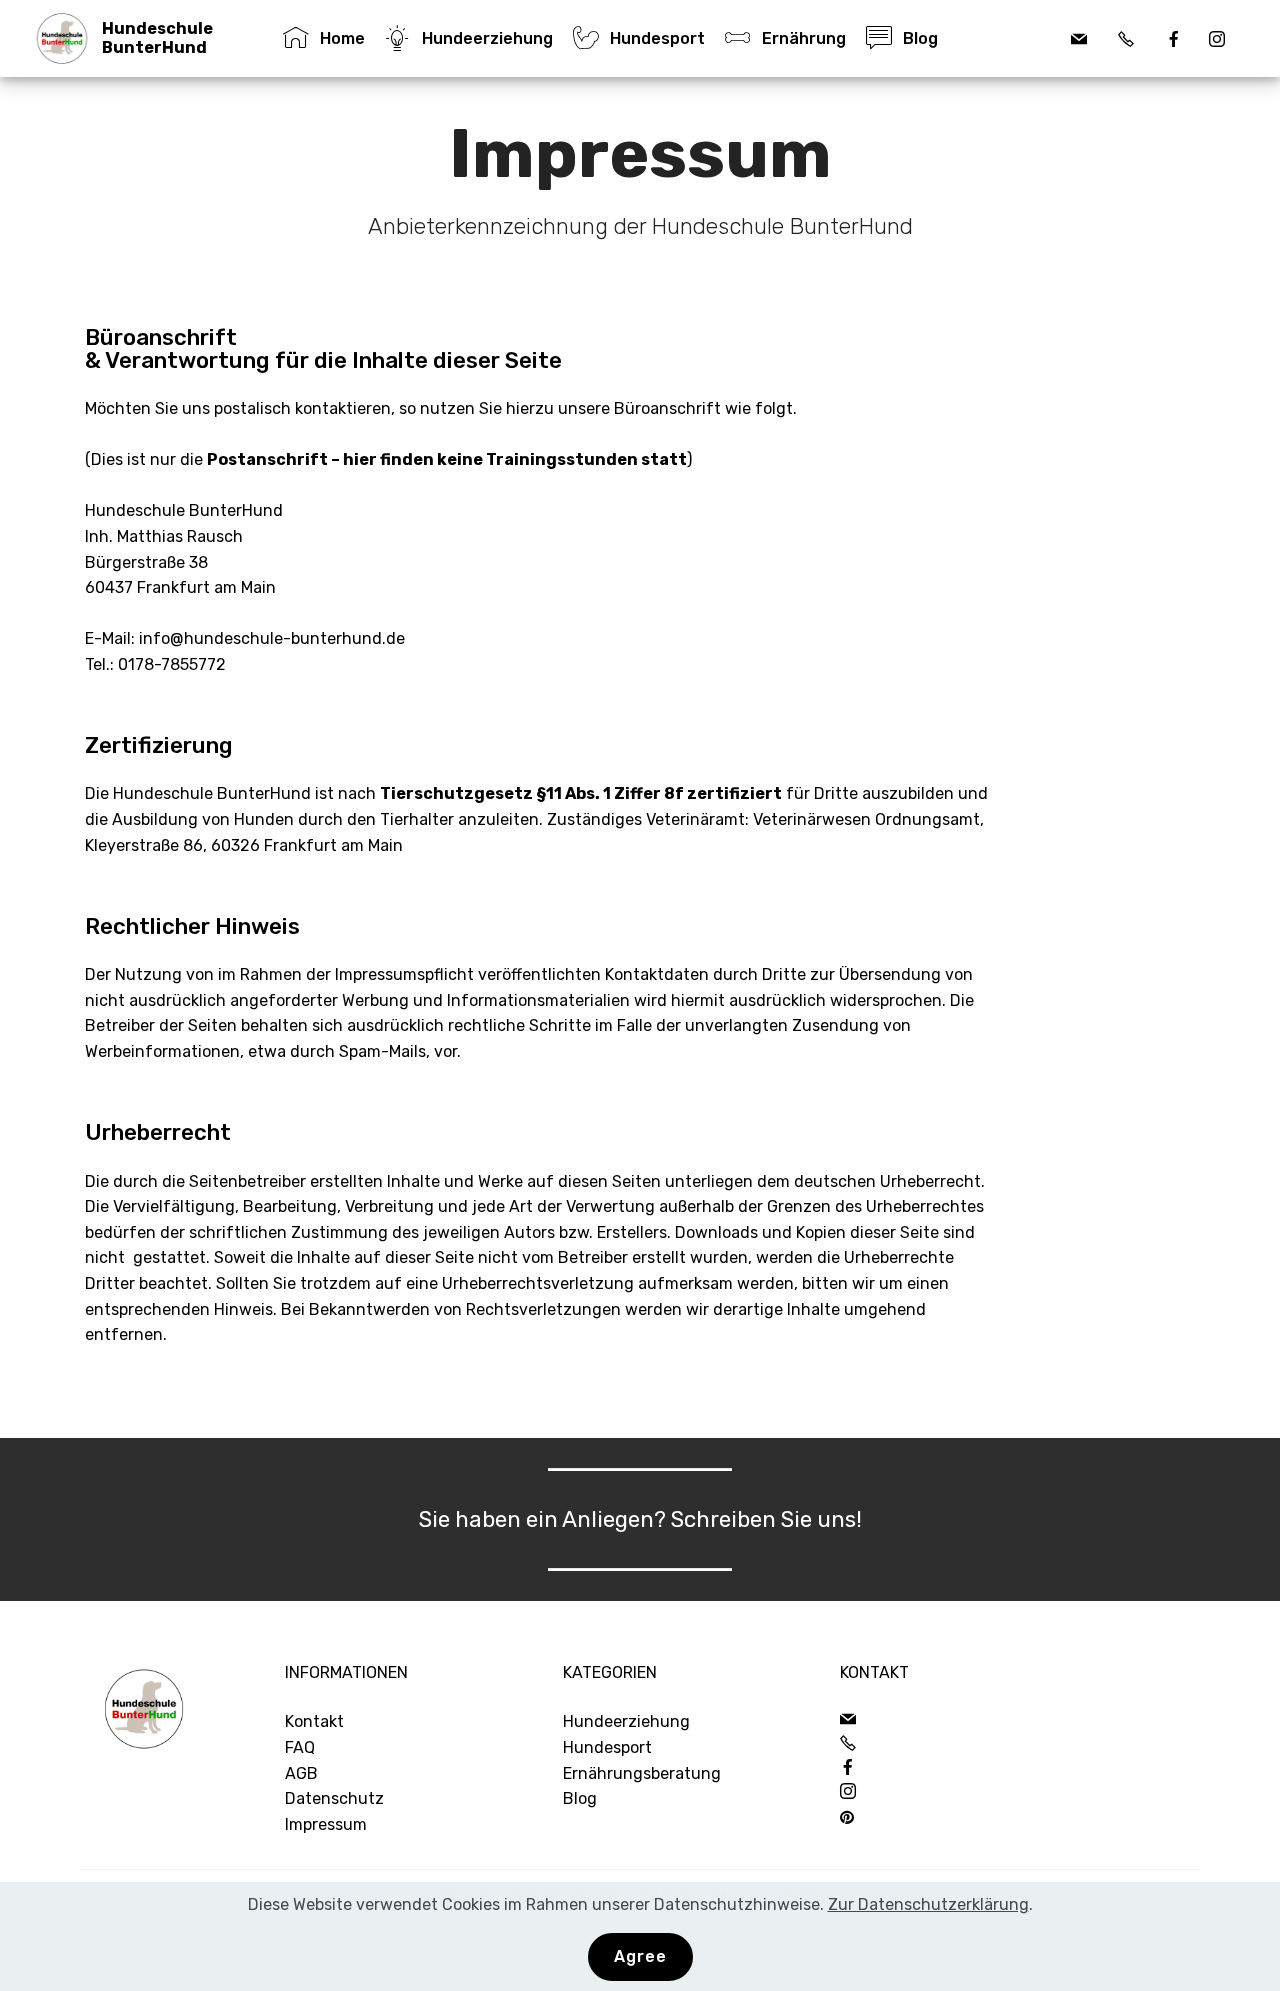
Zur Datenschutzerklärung (928, 1904)
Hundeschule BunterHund (157, 38)
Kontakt (314, 1721)
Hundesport (607, 1747)
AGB (301, 1773)
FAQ (300, 1747)
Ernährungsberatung (642, 1773)
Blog (580, 1798)
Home (342, 38)
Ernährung (803, 38)
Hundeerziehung (626, 1721)
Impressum (326, 1824)
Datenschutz (334, 1798)
